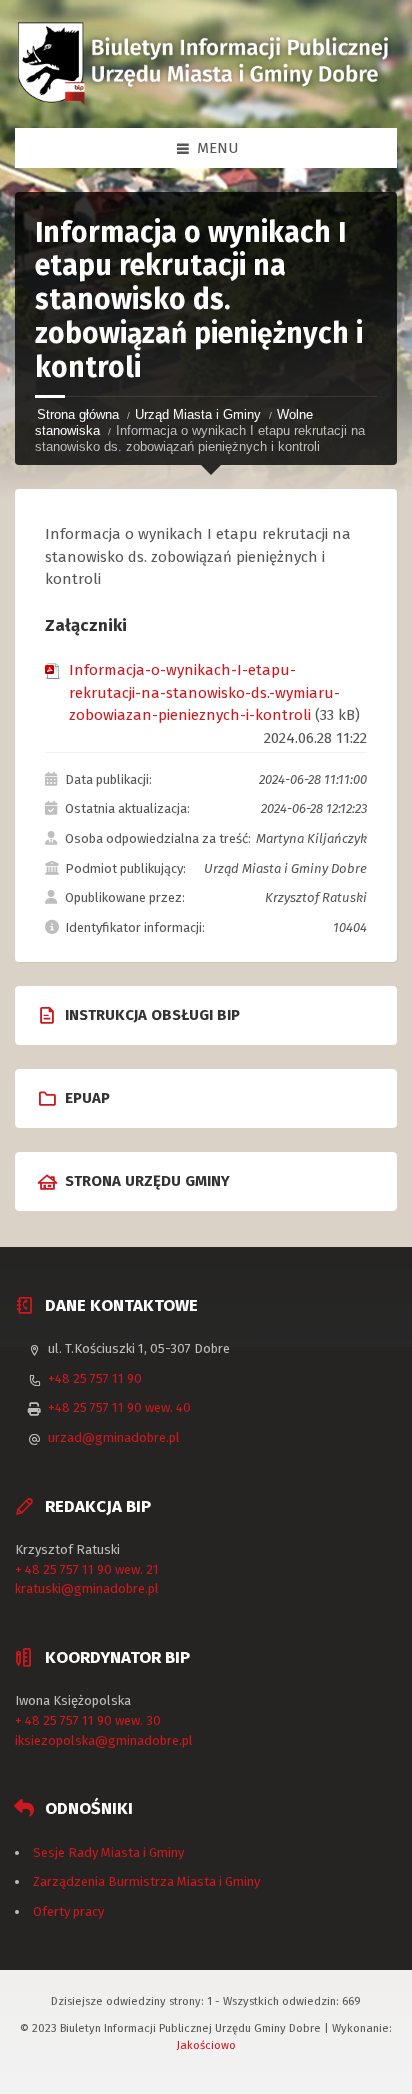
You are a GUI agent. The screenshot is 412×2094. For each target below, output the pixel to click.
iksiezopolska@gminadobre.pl (104, 1740)
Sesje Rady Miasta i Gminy (108, 1852)
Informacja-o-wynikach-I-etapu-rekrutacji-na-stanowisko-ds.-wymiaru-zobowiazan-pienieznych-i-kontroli (204, 692)
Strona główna (78, 414)
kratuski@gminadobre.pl (87, 1588)
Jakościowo (206, 2045)
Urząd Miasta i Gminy (198, 414)
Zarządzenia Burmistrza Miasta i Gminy (146, 1881)
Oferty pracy (68, 1911)
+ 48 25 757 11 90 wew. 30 (88, 1720)
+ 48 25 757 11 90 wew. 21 (87, 1569)
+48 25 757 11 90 (95, 1378)
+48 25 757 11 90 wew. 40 (119, 1407)
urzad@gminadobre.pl (114, 1437)
